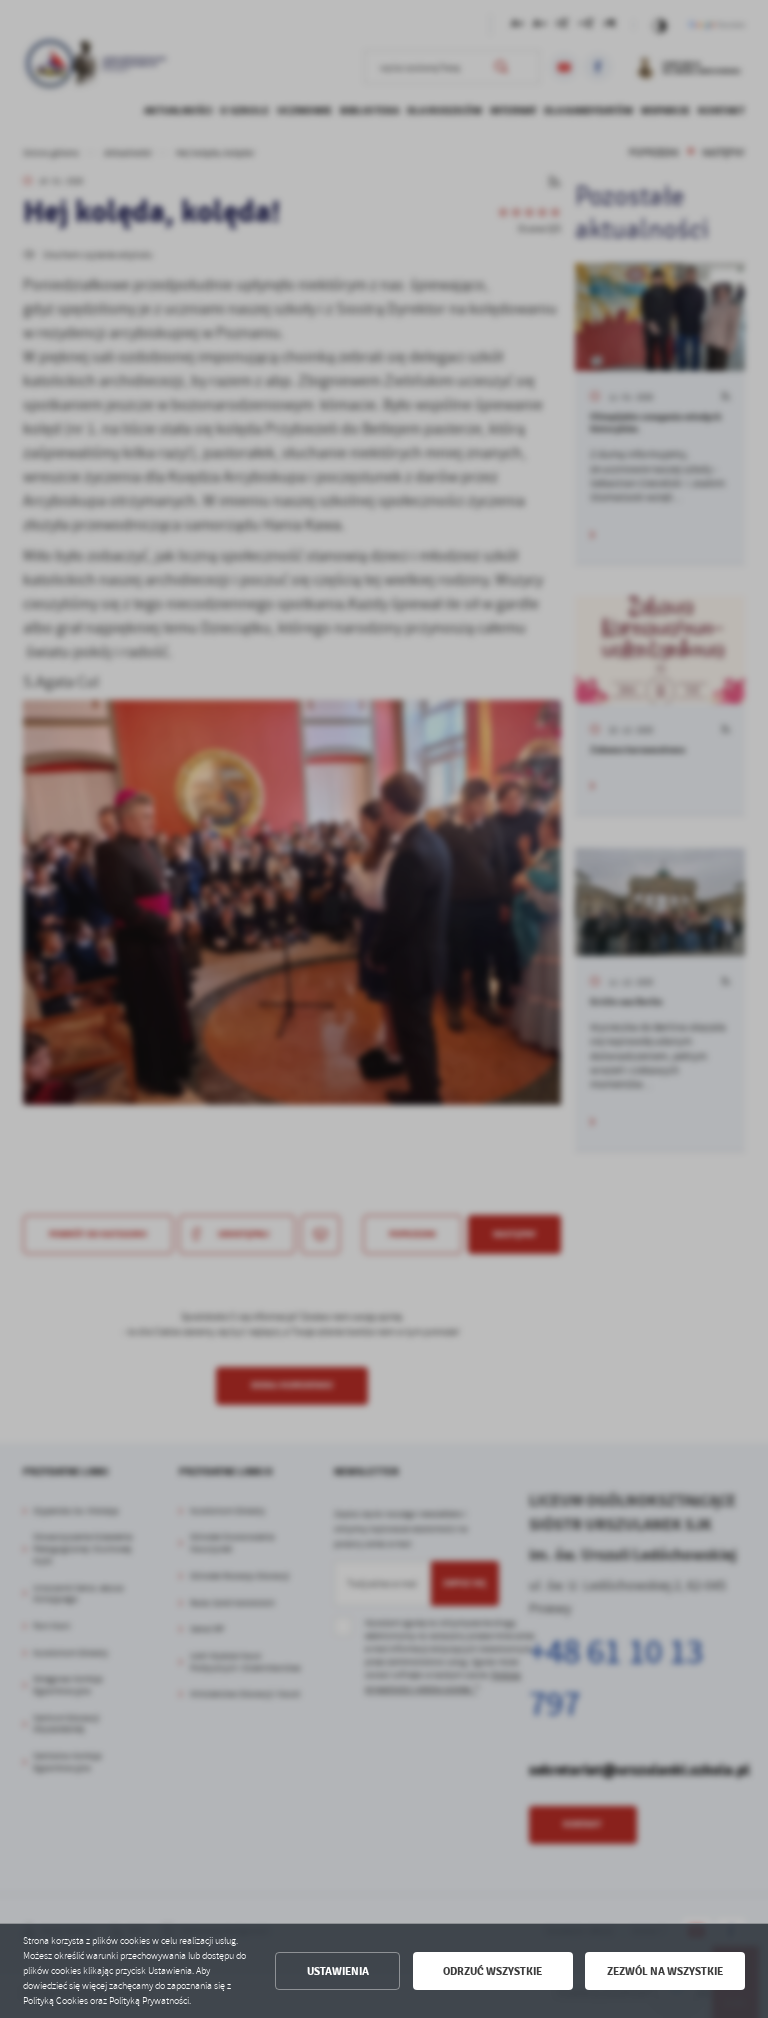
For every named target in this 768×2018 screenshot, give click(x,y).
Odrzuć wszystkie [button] (492, 1971)
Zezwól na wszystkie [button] (665, 1971)
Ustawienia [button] (338, 1971)
